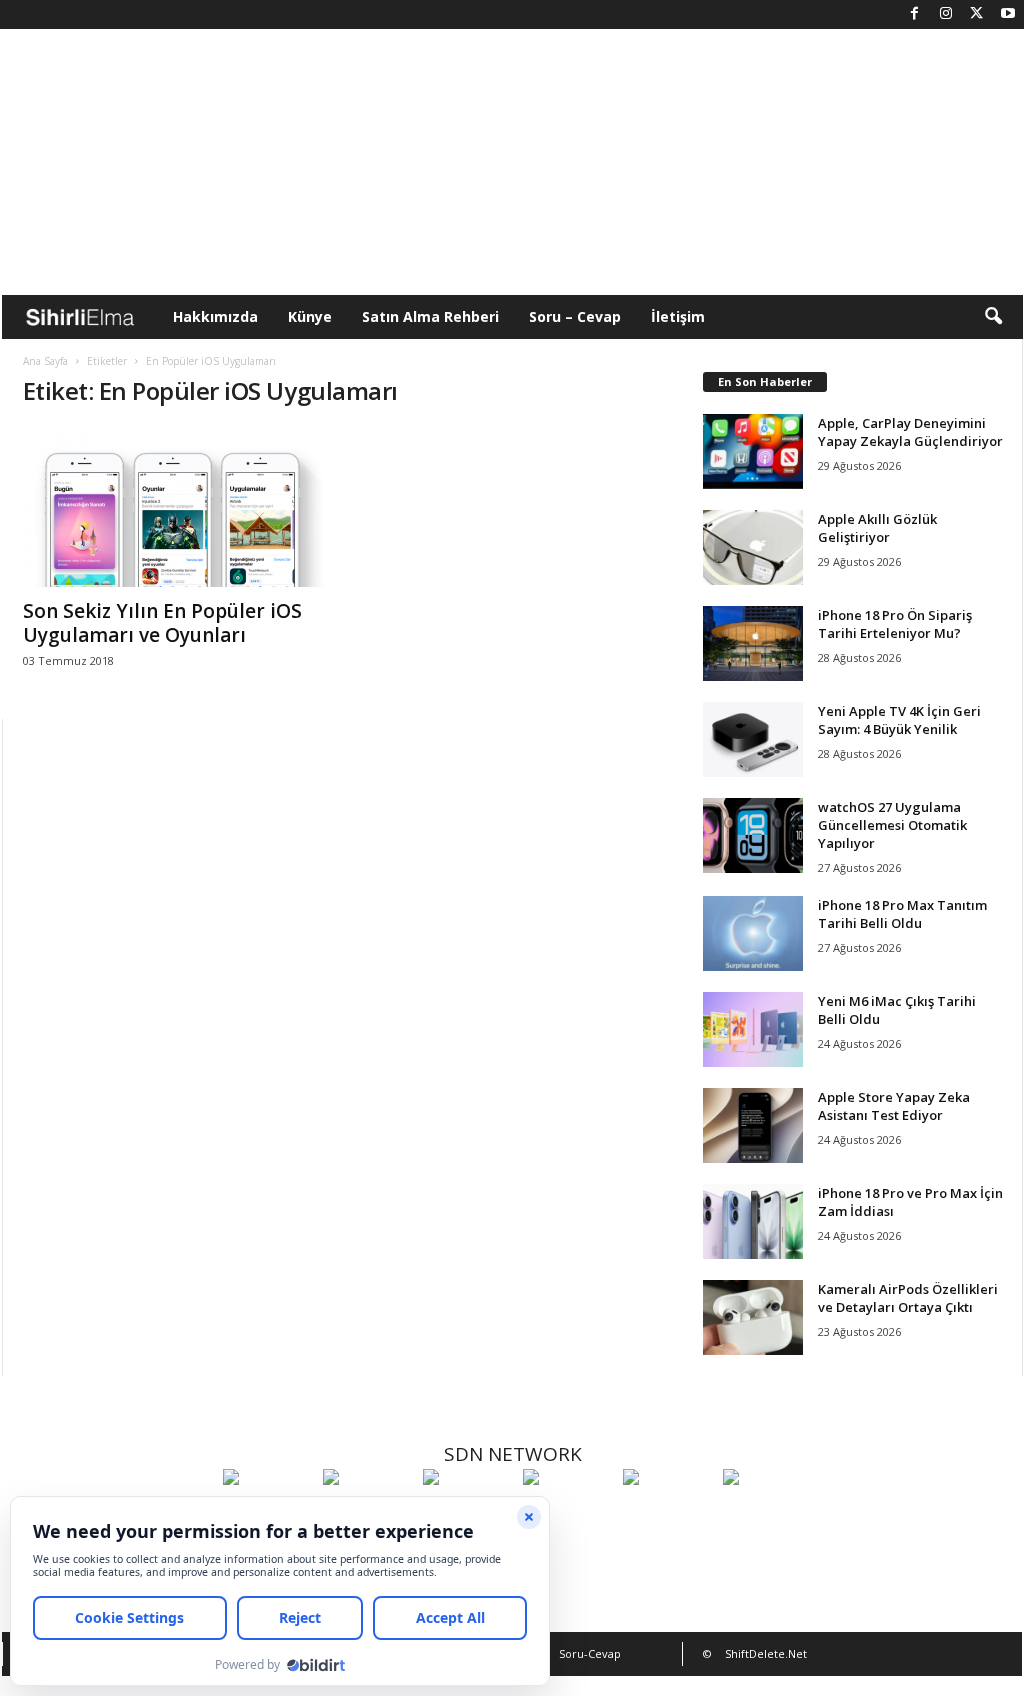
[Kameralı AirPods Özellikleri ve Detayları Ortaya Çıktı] (753, 1317)
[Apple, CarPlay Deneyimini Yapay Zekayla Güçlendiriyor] (753, 451)
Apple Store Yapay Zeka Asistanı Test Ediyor (894, 1106)
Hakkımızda (215, 316)
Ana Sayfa (45, 361)
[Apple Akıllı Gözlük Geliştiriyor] (753, 547)
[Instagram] (946, 14)
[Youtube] (1008, 14)
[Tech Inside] (568, 1514)
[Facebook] (915, 14)
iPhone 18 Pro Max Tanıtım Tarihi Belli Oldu (902, 914)
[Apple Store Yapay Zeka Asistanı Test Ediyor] (753, 1125)
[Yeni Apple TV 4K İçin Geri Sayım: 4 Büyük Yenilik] (753, 739)
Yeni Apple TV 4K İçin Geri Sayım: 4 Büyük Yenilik (899, 720)
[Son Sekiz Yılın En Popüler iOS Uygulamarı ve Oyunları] (173, 507)
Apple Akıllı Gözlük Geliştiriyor (877, 528)
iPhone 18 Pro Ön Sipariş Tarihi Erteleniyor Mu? (895, 624)
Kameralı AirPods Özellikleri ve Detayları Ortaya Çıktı (908, 1298)
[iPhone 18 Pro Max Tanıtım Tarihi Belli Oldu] (753, 933)
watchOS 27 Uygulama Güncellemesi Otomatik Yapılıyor (892, 825)
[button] (993, 317)
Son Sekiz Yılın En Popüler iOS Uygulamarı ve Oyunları (162, 623)
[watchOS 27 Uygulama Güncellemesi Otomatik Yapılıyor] (753, 835)
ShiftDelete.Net (766, 1653)
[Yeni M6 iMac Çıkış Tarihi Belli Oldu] (753, 1029)
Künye (310, 316)
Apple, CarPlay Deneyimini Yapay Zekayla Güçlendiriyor (910, 432)
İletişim (678, 316)
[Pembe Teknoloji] (668, 1514)
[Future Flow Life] (768, 1514)
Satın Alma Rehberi (430, 316)
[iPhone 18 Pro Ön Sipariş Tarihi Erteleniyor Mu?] (753, 643)
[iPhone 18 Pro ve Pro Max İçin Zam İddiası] (753, 1221)
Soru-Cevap (590, 1653)
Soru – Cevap (575, 316)
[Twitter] (977, 14)
